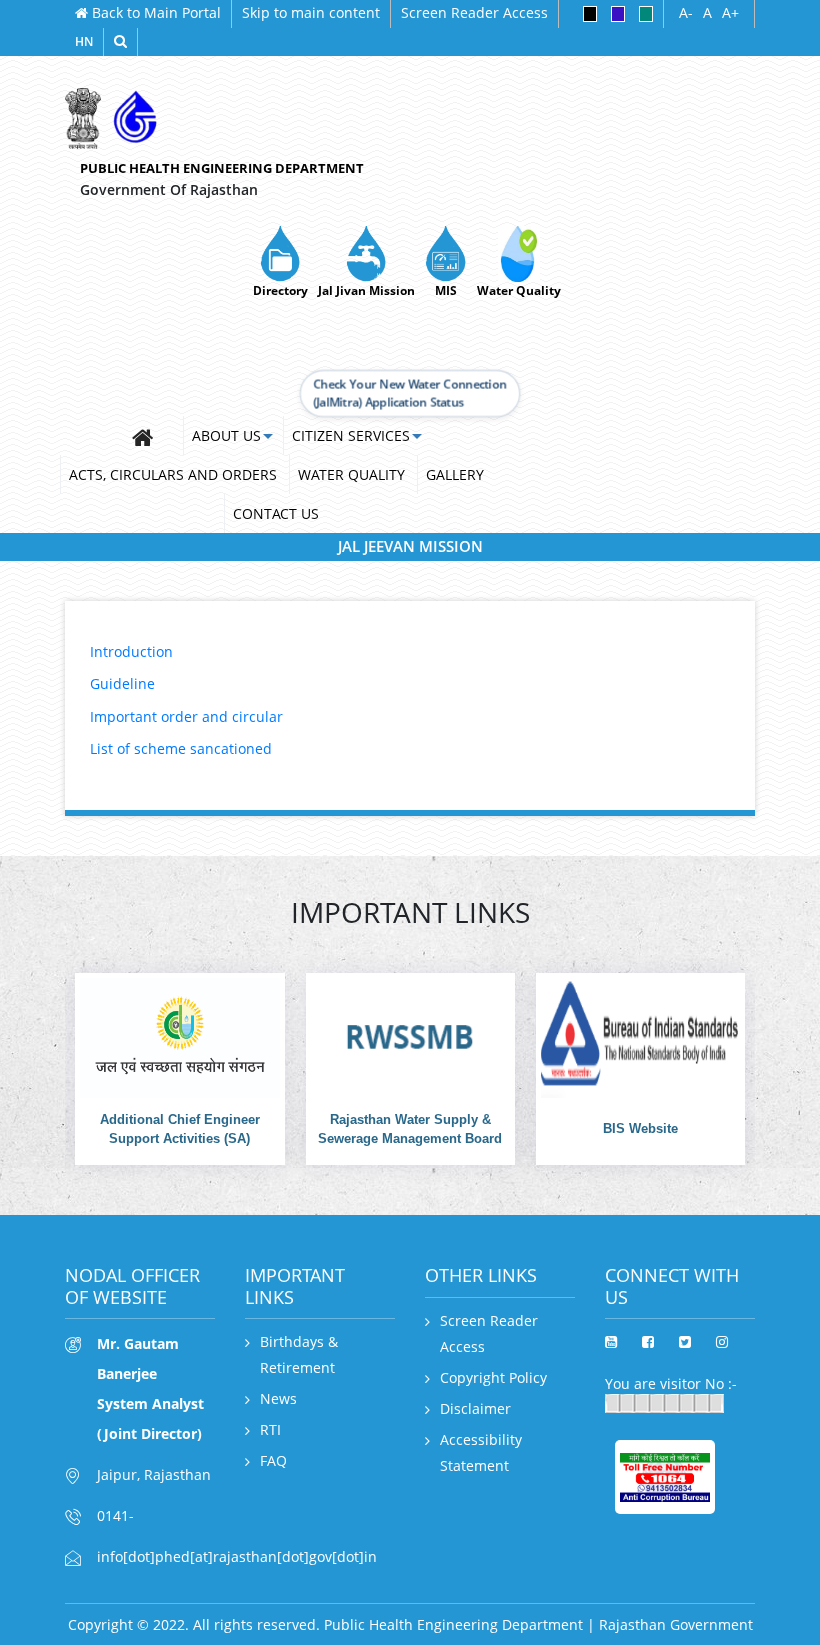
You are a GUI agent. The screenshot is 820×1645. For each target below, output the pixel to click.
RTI (270, 1429)
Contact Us (276, 513)
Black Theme (590, 14)
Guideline (122, 683)
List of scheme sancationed (181, 748)
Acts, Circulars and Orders (173, 474)
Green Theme (646, 14)
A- (686, 13)
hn (84, 41)
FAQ (273, 1460)
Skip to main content (311, 12)
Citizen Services (351, 435)
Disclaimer (475, 1408)
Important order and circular (186, 716)
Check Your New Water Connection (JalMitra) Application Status (410, 392)
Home (151, 435)
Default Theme (618, 14)
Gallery (455, 474)
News (278, 1398)
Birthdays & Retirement (299, 1354)
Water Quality (351, 474)
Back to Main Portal (154, 12)
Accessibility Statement (481, 1452)
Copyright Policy (493, 1377)
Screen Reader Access (474, 12)
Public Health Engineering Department (222, 168)
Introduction (131, 651)
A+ (730, 13)
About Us (226, 435)
